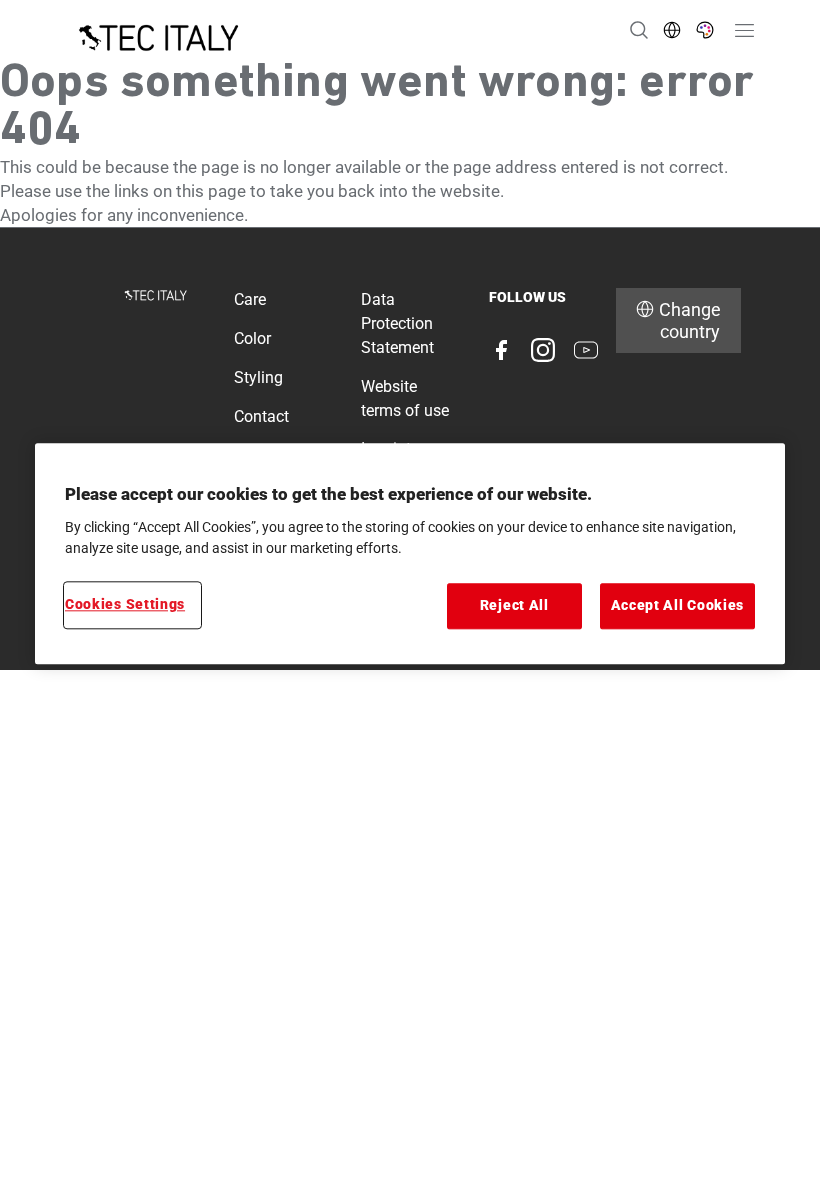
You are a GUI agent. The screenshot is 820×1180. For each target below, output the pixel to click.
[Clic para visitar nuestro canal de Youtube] (586, 350)
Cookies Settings (125, 605)
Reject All (514, 606)
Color (252, 338)
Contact (261, 416)
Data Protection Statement (397, 323)
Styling (258, 377)
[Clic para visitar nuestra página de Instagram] (543, 350)
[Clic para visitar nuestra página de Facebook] (501, 350)
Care (250, 299)
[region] (410, 553)
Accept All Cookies (677, 606)
